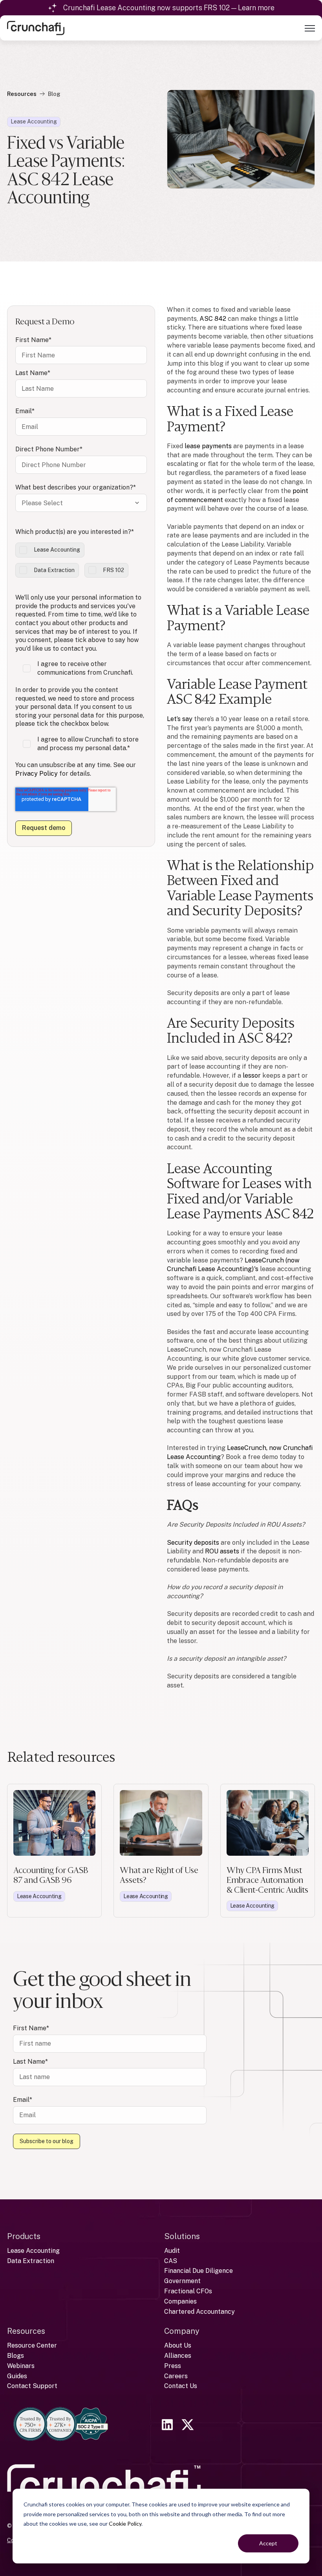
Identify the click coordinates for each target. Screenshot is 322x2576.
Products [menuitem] (24, 2236)
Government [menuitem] (182, 2281)
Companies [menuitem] (180, 2301)
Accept (268, 2543)
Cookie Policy (125, 2524)
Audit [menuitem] (172, 2251)
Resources (22, 94)
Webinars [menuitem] (21, 2366)
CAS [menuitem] (171, 2261)
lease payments (208, 446)
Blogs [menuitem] (16, 2356)
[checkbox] (81, 560)
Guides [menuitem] (17, 2376)
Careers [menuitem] (176, 2376)
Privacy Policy (37, 774)
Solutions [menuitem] (182, 2236)
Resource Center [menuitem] (32, 2345)
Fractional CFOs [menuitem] (188, 2291)
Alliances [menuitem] (178, 2356)
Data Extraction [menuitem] (31, 2261)
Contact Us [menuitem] (181, 2386)
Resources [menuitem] (26, 2331)
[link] (36, 27)
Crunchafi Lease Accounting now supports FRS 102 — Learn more (169, 8)
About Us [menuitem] (178, 2345)
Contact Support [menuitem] (32, 2386)
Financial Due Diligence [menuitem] (199, 2271)
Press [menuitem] (173, 2366)
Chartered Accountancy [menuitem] (199, 2312)
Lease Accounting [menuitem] (33, 2251)
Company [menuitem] (182, 2331)
